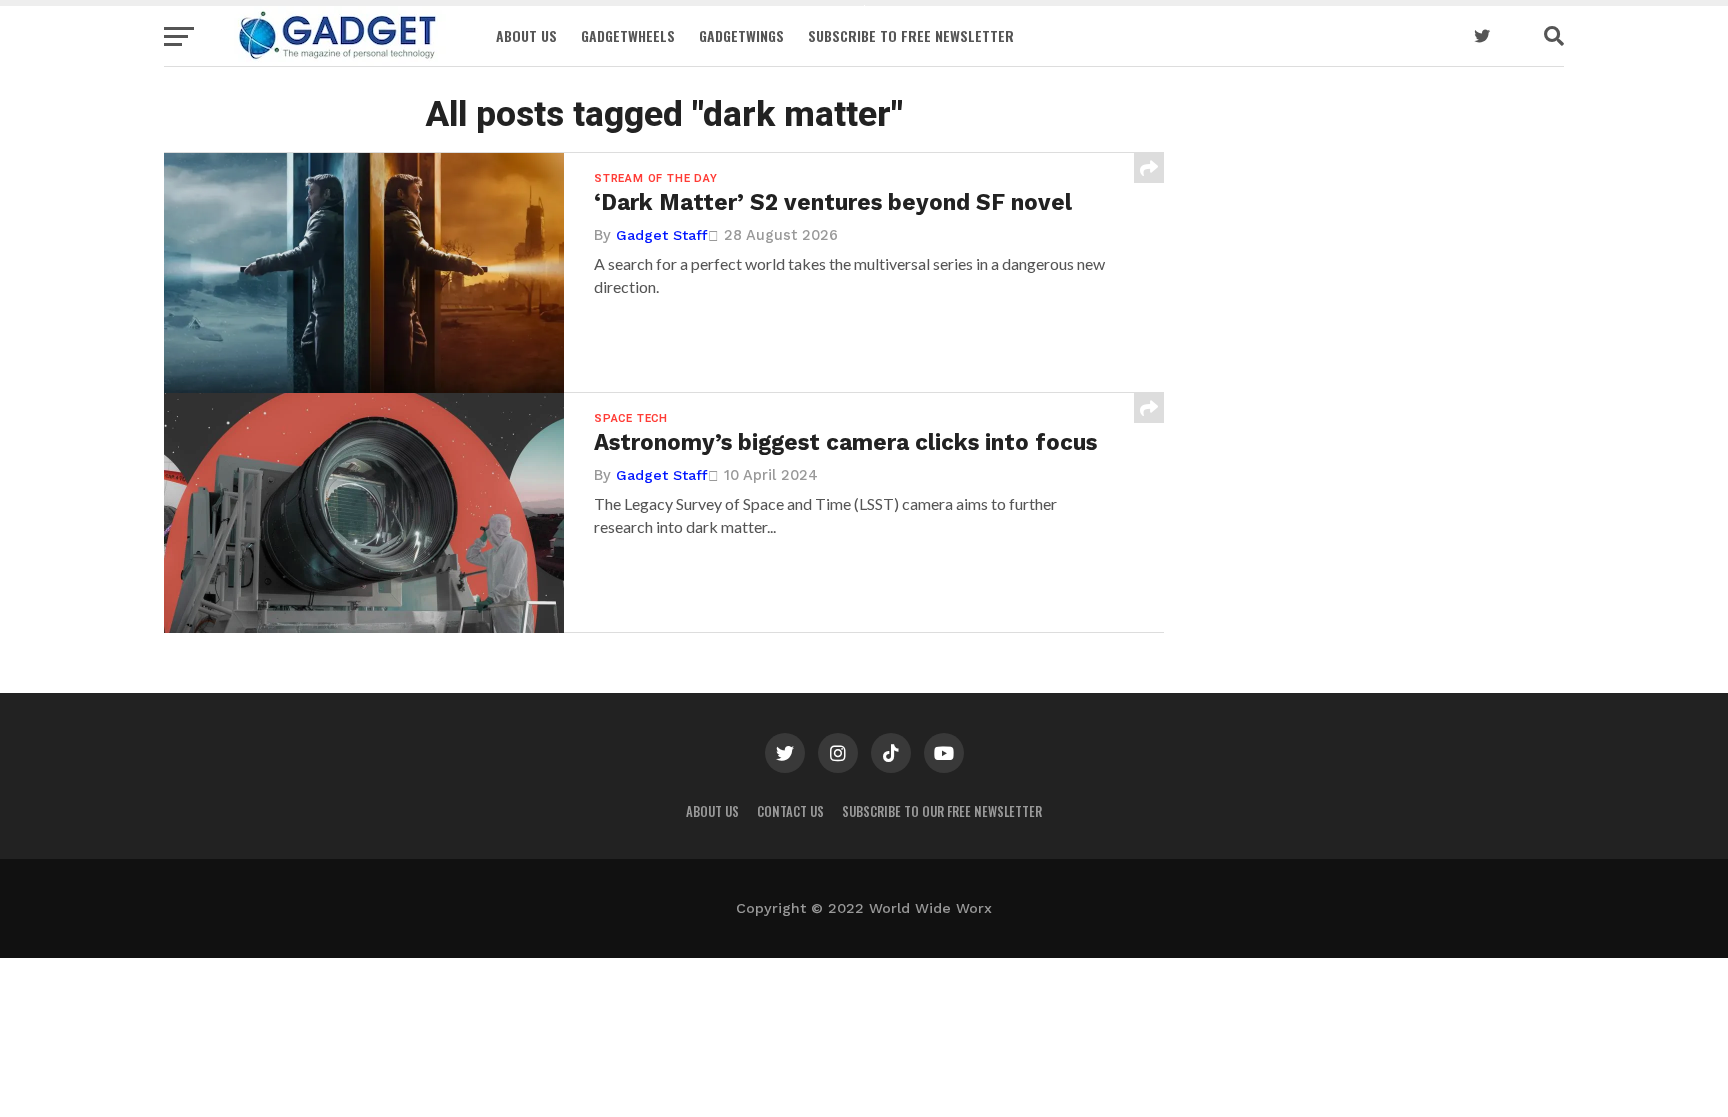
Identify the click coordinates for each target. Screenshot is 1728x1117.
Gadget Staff (662, 235)
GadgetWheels (628, 35)
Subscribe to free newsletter (911, 35)
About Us (526, 35)
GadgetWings (741, 35)
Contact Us (790, 811)
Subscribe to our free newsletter (942, 811)
